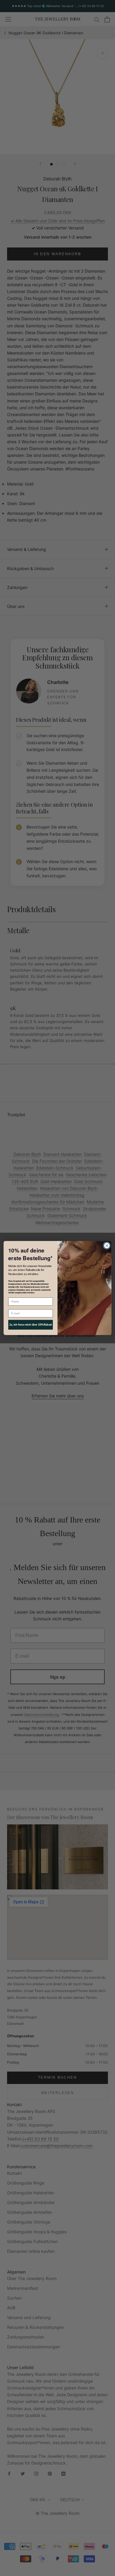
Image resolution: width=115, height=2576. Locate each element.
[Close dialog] (107, 1246)
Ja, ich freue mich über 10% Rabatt (30, 1325)
